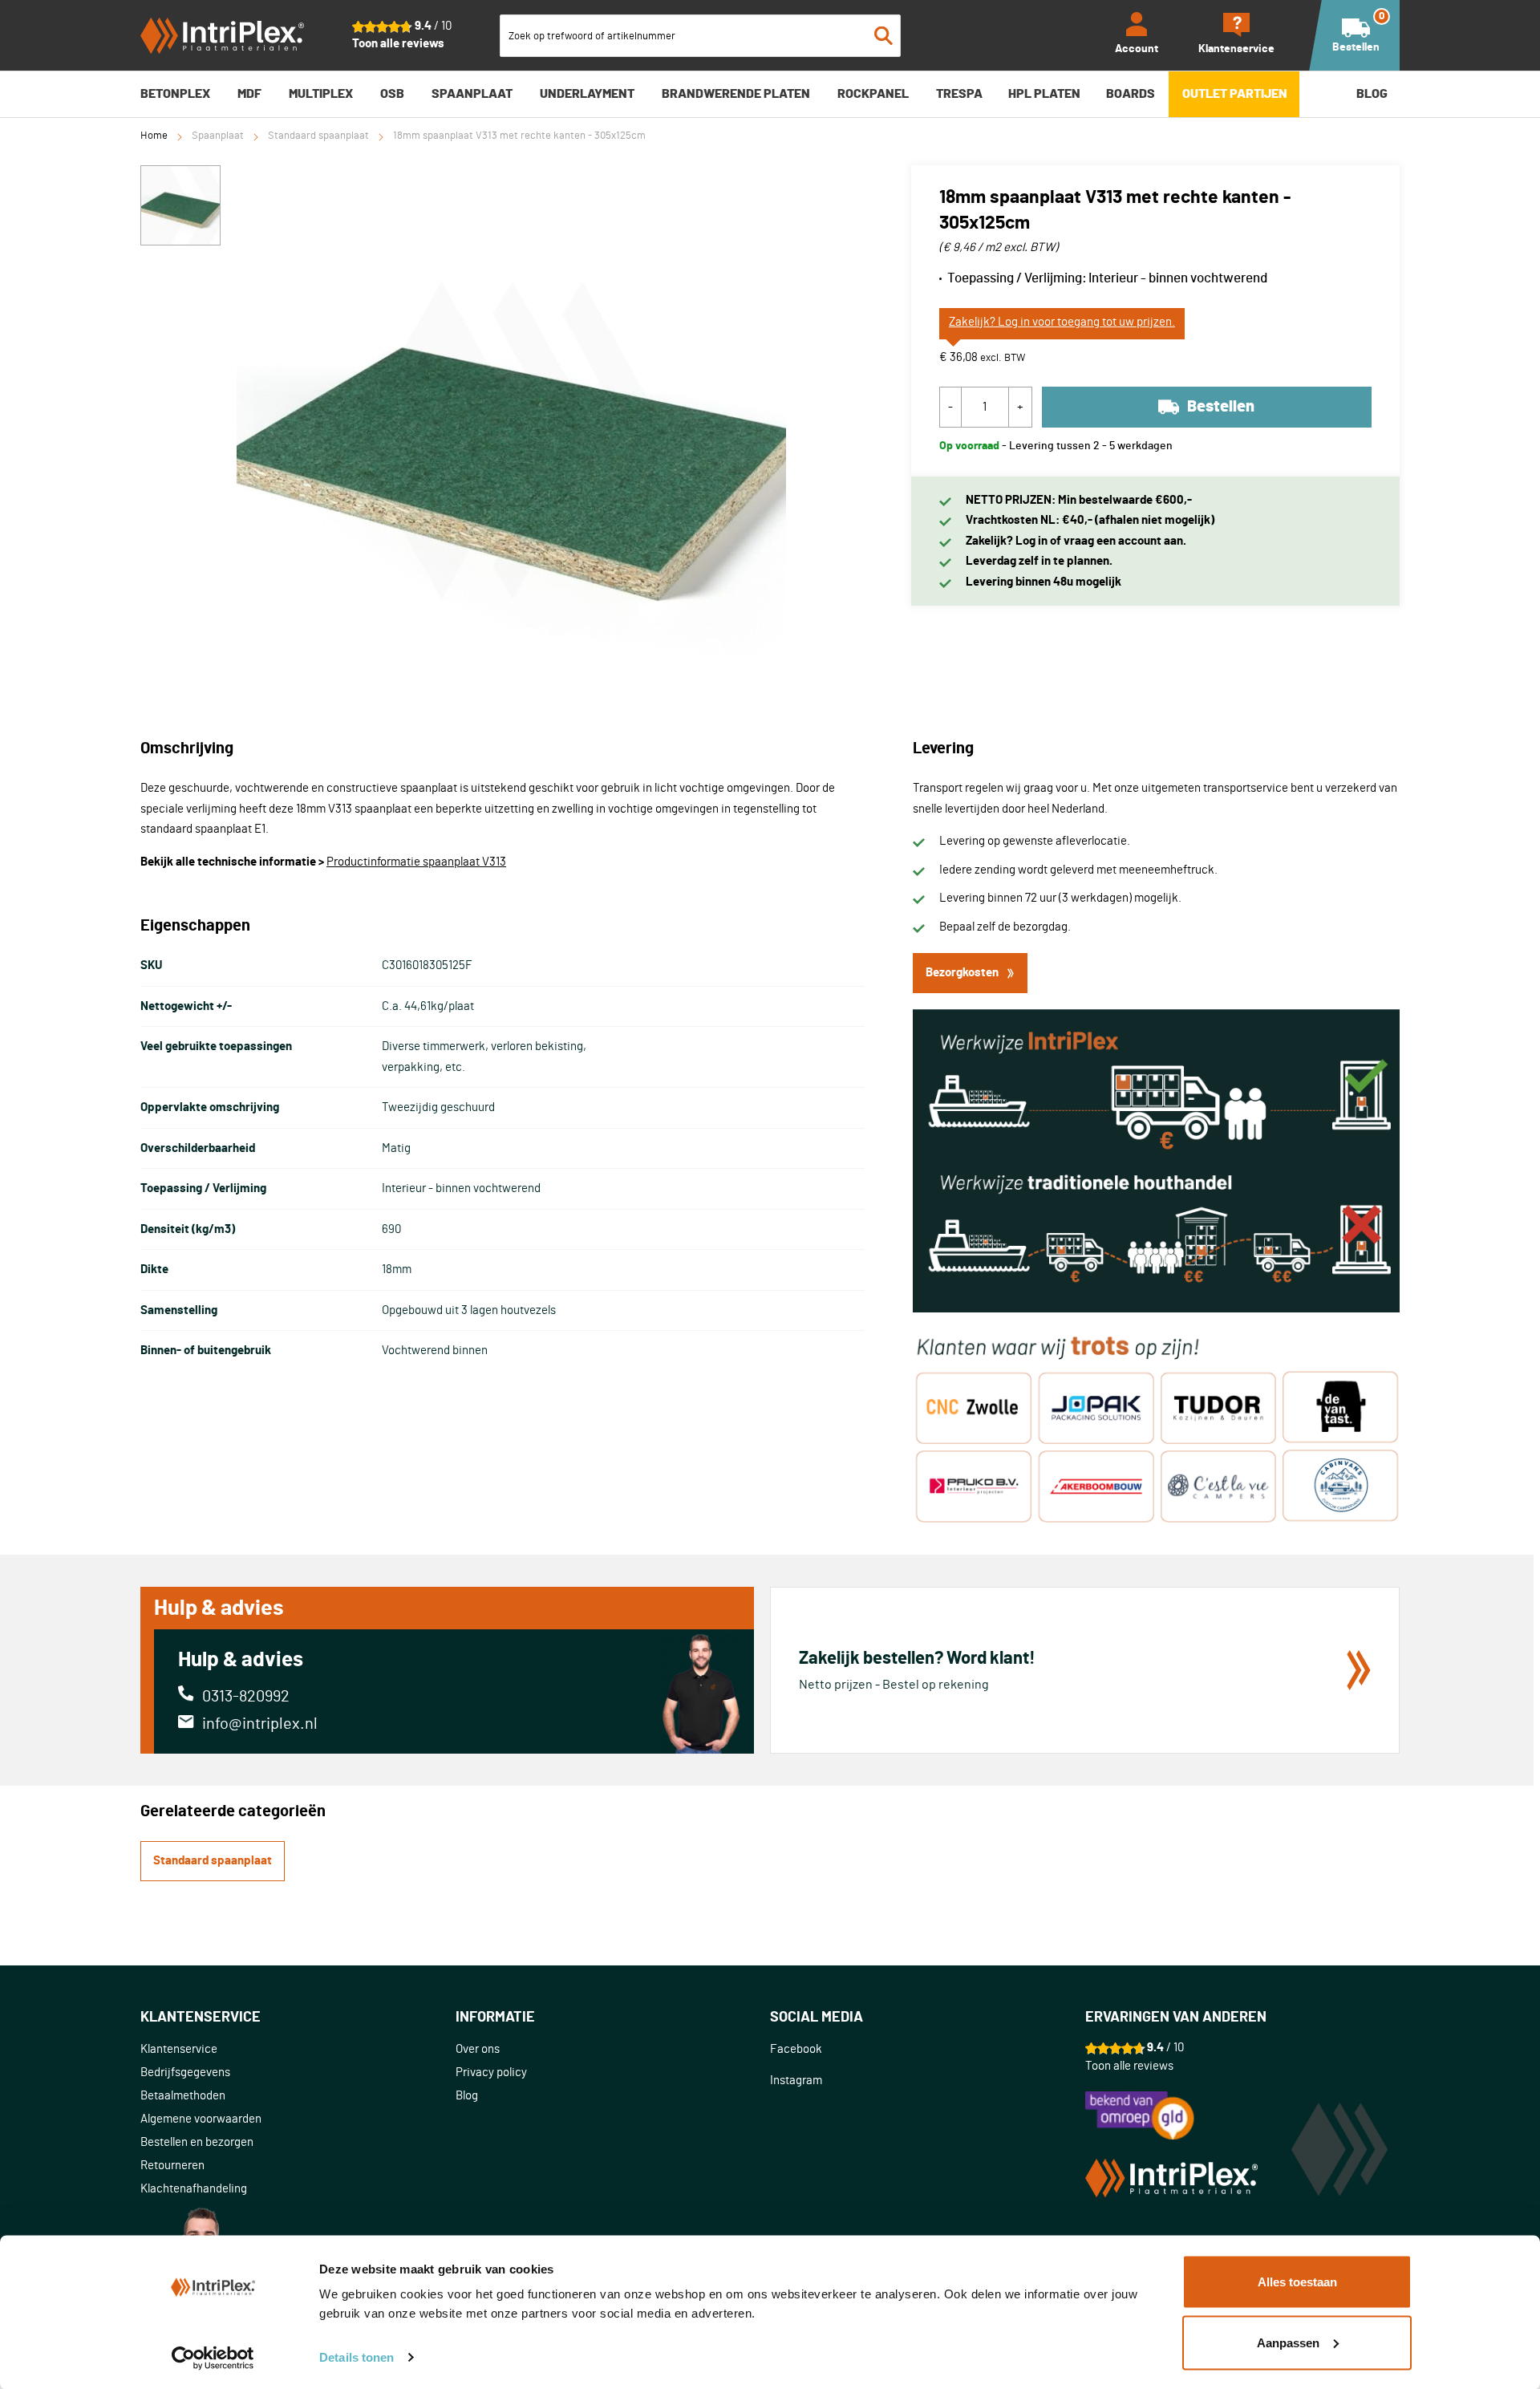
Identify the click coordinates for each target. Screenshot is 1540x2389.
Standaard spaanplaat (318, 136)
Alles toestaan (1297, 2282)
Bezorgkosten (962, 973)
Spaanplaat (218, 136)
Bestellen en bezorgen (197, 2142)
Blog (467, 2096)
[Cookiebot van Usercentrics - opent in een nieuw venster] (213, 2358)
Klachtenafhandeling (194, 2189)
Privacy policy (491, 2073)
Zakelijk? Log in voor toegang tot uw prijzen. (1062, 322)
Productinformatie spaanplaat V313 (416, 862)
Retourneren (172, 2166)
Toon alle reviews (398, 44)
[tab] (298, 2018)
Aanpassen (1288, 2342)
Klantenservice (179, 2049)
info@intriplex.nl (260, 1724)
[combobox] (700, 36)
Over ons (478, 2049)
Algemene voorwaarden (201, 2119)
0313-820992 (246, 1697)
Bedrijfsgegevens (185, 2073)
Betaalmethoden (183, 2096)
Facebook (796, 2049)
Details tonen (357, 2357)
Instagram (796, 2081)
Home (154, 136)
